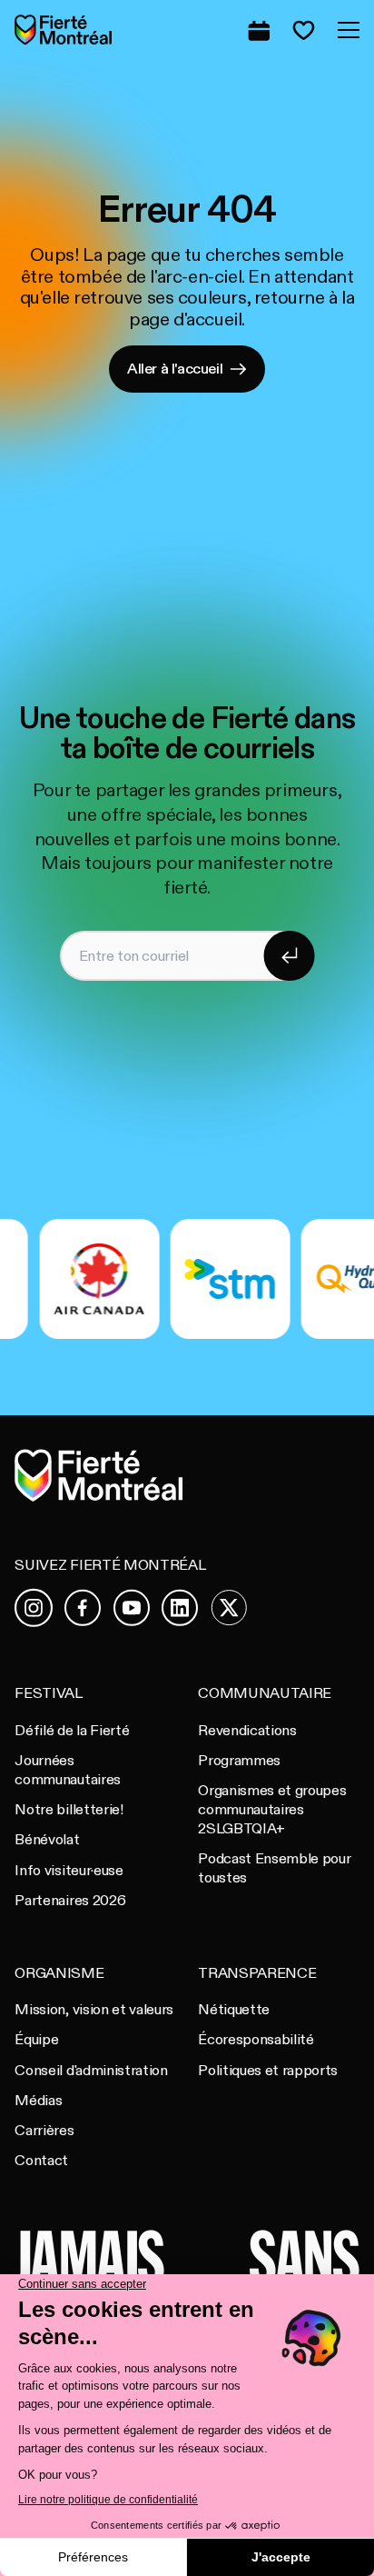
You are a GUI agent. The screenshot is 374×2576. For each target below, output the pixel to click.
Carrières (44, 2131)
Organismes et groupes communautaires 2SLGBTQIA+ (272, 1810)
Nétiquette (234, 2010)
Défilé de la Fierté (72, 1731)
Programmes (239, 1761)
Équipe (36, 2040)
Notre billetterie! (69, 1810)
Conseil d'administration (91, 2071)
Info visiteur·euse (69, 1871)
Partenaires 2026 (70, 1901)
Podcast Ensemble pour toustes (274, 1868)
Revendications (247, 1731)
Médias (38, 2101)
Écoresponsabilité (256, 2040)
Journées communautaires (67, 1770)
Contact (41, 2161)
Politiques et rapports (268, 2071)
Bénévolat (47, 1840)
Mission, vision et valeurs (93, 2010)
